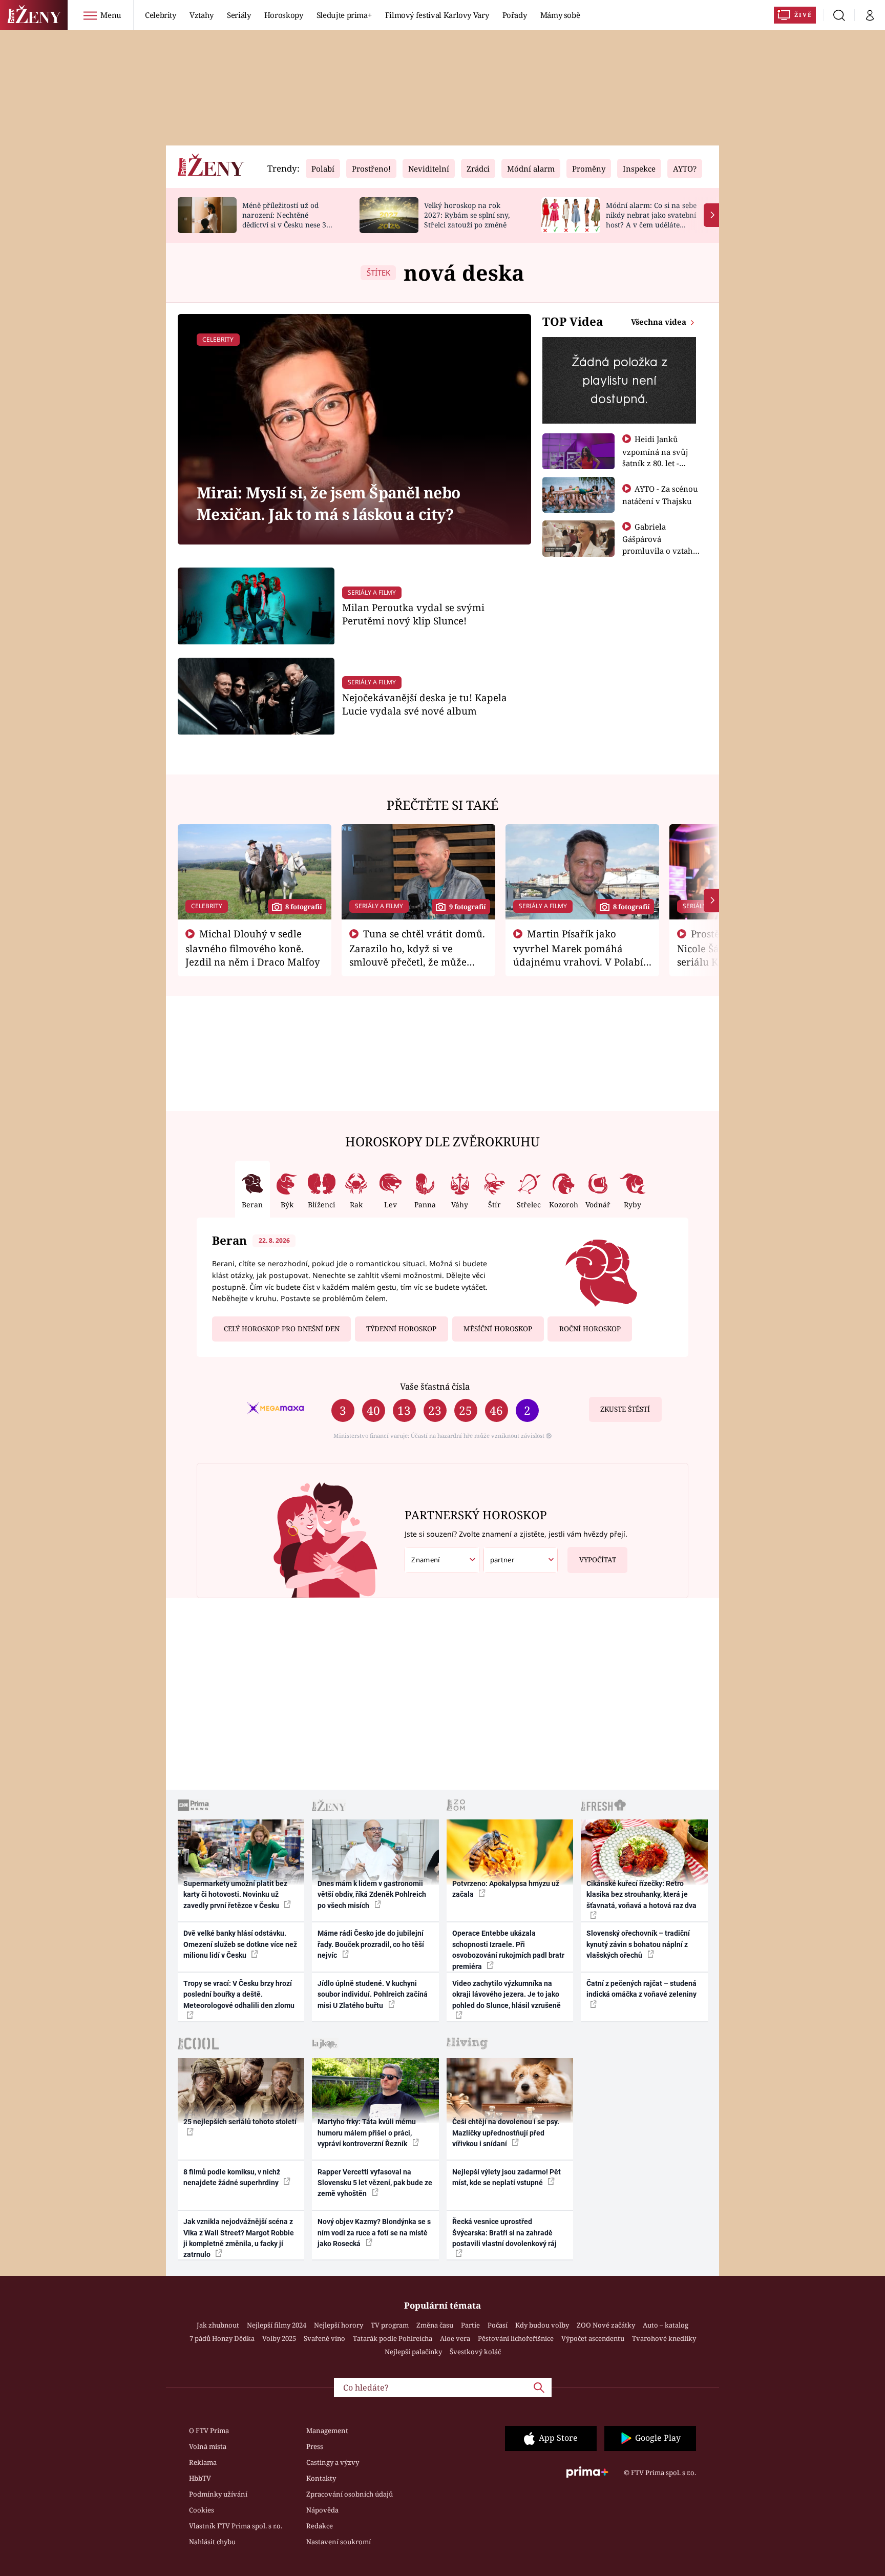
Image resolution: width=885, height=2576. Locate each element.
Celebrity (161, 15)
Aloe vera (455, 2338)
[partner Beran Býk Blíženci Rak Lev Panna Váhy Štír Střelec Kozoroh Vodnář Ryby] (521, 1560)
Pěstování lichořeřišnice (516, 2338)
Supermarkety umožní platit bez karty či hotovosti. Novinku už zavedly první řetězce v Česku (235, 1894)
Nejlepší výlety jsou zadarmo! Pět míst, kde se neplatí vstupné (507, 2177)
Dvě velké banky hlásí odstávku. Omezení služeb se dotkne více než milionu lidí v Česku (240, 1944)
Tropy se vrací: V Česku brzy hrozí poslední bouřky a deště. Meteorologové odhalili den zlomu (239, 1994)
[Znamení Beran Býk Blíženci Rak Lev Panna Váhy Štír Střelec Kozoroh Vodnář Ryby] (442, 1560)
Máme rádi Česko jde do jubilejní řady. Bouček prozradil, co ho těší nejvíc (371, 1944)
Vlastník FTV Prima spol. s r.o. (236, 2526)
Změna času (435, 2325)
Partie (470, 2325)
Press (315, 2446)
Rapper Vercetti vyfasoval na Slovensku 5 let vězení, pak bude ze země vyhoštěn (375, 2183)
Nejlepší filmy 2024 (277, 2325)
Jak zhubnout (218, 2325)
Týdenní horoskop (401, 1329)
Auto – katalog (666, 2325)
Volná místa (208, 2446)
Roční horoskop (590, 1329)
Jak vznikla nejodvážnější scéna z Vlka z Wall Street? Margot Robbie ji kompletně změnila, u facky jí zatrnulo (239, 2238)
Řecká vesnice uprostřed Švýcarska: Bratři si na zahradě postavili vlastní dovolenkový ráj (504, 2233)
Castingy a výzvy (333, 2462)
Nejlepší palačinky (413, 2352)
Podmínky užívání (218, 2494)
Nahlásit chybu (212, 2542)
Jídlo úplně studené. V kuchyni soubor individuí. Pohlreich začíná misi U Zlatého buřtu (373, 1994)
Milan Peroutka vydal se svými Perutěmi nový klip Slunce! (413, 614)
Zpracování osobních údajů (350, 2494)
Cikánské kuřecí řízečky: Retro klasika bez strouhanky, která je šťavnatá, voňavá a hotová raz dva (641, 1894)
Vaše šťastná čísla (435, 1386)
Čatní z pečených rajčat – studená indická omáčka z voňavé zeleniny (641, 1989)
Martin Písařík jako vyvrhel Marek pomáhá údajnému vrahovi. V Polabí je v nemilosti (578, 954)
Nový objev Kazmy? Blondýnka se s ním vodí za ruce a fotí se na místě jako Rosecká (374, 2233)
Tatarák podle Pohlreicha (393, 2338)
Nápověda (322, 2510)
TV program (390, 2325)
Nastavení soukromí (339, 2542)
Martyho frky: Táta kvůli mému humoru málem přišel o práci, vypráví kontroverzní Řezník (367, 2133)
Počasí (498, 2325)
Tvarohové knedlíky (664, 2338)
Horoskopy (284, 15)
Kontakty (321, 2478)
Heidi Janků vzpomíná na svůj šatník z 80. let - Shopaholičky (655, 457)
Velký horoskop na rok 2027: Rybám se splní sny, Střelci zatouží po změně (467, 215)
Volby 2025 (279, 2338)
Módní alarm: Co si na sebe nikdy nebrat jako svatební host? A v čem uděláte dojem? (651, 219)
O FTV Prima (209, 2431)
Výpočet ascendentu (593, 2338)
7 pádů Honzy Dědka (222, 2338)
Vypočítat (598, 1560)
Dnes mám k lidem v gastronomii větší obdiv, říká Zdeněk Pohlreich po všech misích (372, 1894)
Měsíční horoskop (498, 1329)
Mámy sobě (560, 15)
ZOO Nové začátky (606, 2325)
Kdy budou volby (542, 2325)
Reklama (203, 2462)
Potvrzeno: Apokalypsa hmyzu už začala (506, 1889)
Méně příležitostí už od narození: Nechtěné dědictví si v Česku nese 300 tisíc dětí (288, 219)
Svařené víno (324, 2338)
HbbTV (200, 2478)
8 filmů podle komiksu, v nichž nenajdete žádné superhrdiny (232, 2177)
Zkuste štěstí (625, 1409)
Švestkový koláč (475, 2352)
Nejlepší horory (339, 2325)
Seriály (239, 15)
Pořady (515, 15)
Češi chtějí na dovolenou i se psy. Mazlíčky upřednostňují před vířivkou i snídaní (506, 2133)
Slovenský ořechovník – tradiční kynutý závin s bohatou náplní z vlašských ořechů (638, 1944)
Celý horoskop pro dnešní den (282, 1329)
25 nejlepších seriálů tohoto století (240, 2122)
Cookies (202, 2510)
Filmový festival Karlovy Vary (437, 15)
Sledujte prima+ (344, 15)
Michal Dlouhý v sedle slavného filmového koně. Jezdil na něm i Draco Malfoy (253, 948)
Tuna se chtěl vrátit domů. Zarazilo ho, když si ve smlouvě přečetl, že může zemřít (417, 954)
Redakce (320, 2526)
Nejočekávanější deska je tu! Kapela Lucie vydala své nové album (425, 704)
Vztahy (202, 15)
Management (327, 2431)
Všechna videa (660, 322)
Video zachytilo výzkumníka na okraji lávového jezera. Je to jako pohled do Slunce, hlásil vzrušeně (507, 1994)
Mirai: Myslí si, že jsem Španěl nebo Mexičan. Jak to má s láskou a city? (328, 503)
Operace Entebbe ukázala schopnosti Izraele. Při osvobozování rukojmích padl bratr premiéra (508, 1950)
